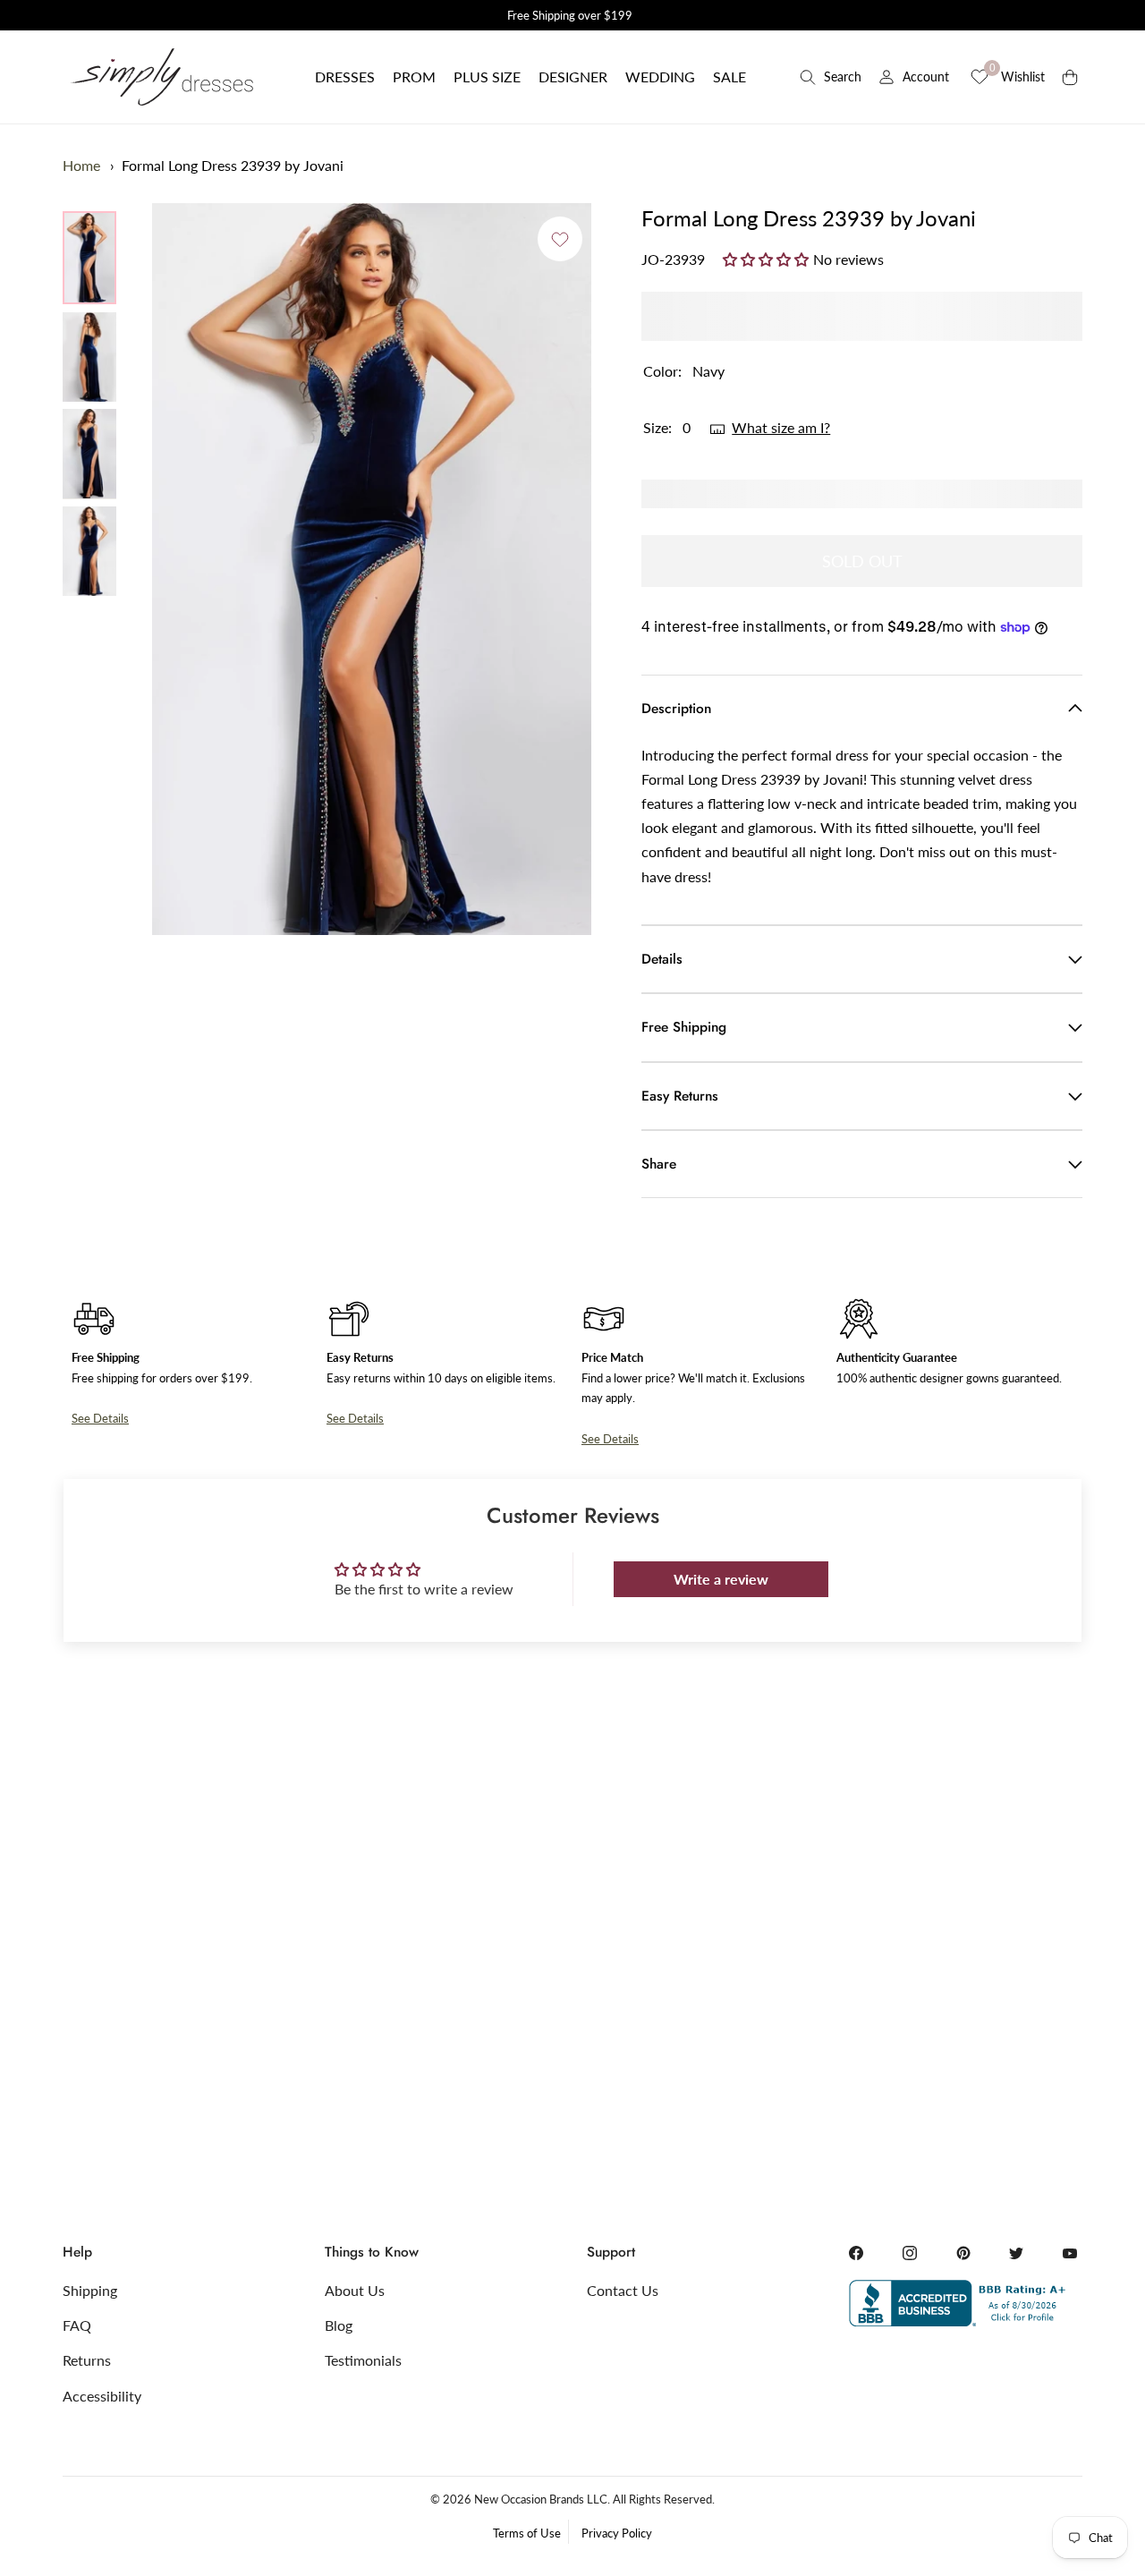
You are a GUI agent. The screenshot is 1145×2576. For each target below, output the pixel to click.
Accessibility (102, 2396)
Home (81, 165)
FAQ (77, 2325)
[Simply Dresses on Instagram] (910, 2253)
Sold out (862, 561)
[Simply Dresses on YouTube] (1070, 2253)
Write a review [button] (721, 1579)
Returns (87, 2360)
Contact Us (623, 2290)
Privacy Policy (617, 2533)
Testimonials (363, 2360)
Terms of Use (527, 2533)
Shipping (90, 2290)
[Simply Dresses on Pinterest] (963, 2253)
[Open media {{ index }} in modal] (372, 570)
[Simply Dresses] (161, 77)
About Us (355, 2290)
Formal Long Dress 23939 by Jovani (233, 165)
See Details (100, 1418)
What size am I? (781, 427)
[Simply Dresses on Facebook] (856, 2253)
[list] (89, 404)
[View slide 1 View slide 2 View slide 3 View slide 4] (372, 569)
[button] (345, 77)
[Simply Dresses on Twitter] (1016, 2253)
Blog (339, 2325)
